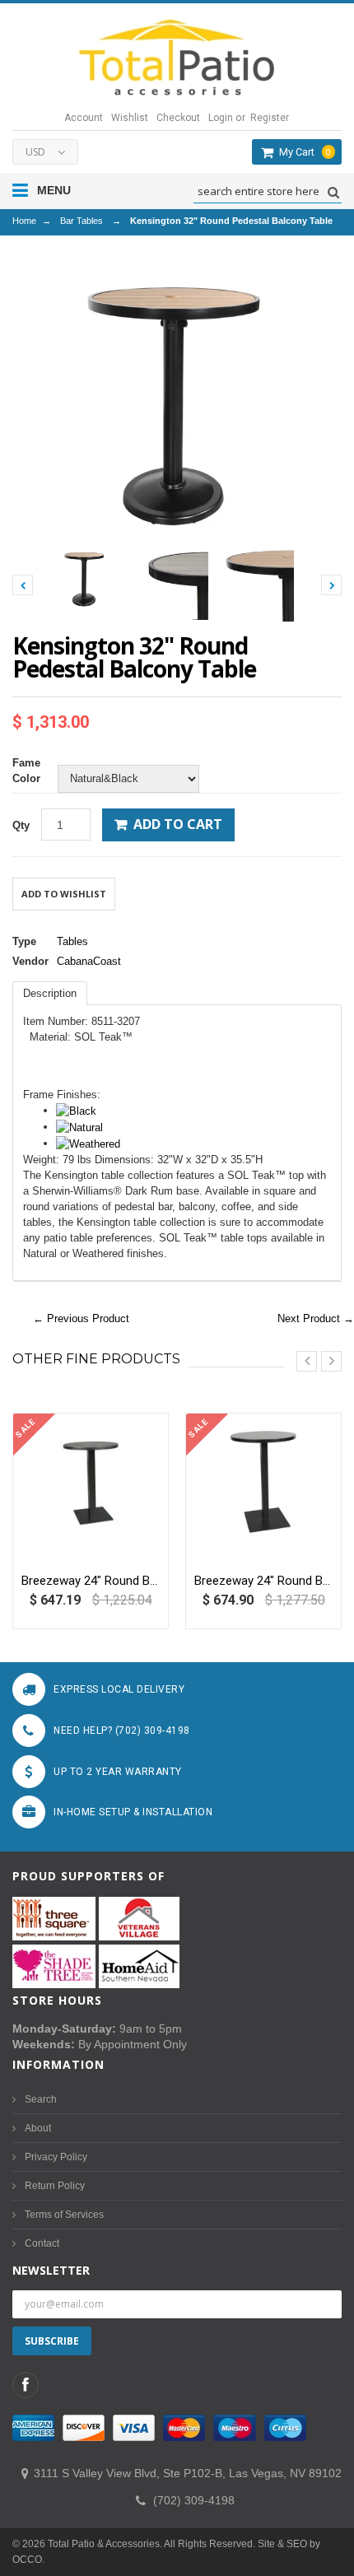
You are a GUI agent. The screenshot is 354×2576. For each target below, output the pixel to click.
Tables (72, 941)
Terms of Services (64, 2215)
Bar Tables (82, 221)
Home (24, 221)
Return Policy (55, 2186)
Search (41, 2099)
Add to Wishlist (64, 894)
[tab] (50, 993)
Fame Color (26, 771)
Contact (42, 2243)
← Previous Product (81, 1318)
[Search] (331, 192)
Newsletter (51, 2270)
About (38, 2128)
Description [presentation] (50, 993)
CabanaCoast (89, 961)
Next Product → (316, 1318)
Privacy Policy (56, 2157)
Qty (21, 825)
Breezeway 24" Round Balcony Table (91, 1581)
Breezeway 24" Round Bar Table (263, 1581)
